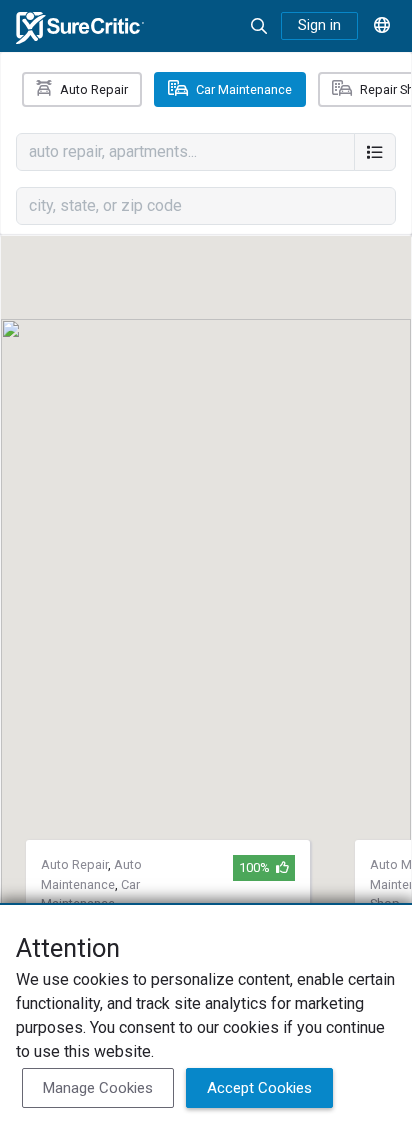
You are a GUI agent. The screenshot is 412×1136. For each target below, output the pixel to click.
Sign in (319, 25)
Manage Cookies (98, 1088)
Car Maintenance (244, 89)
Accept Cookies (259, 1088)
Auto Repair (94, 89)
